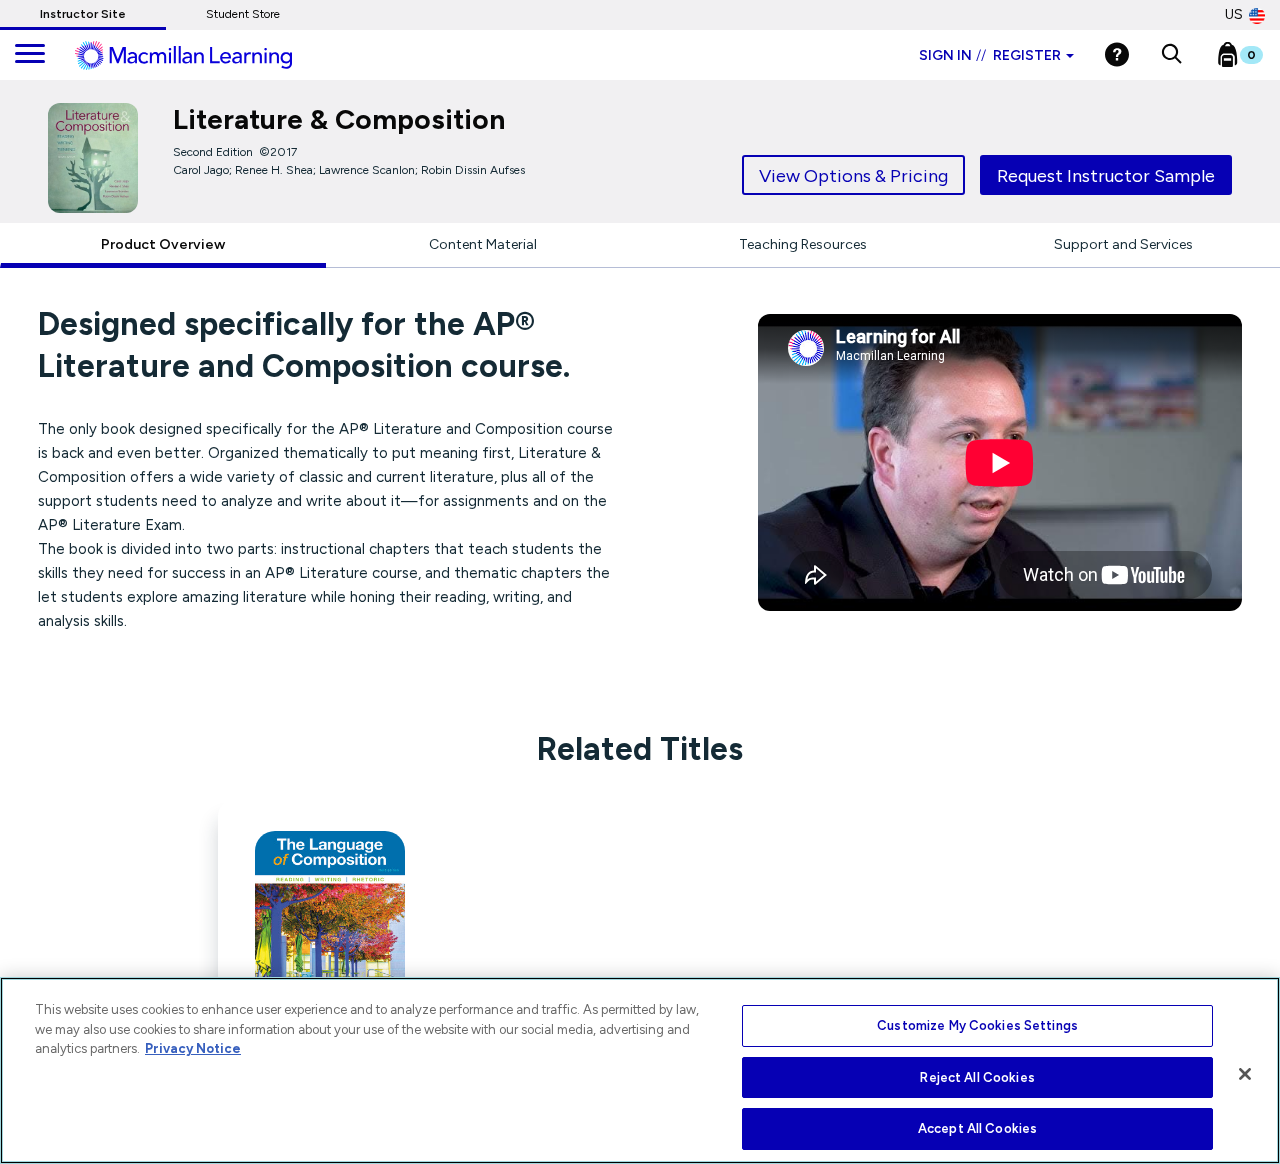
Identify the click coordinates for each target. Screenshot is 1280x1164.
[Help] (1117, 54)
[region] (640, 1070)
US (1234, 14)
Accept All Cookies (977, 1128)
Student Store (243, 14)
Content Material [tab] (483, 244)
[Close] (1245, 1074)
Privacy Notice (193, 1048)
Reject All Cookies (977, 1077)
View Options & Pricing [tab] (853, 176)
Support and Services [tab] (1123, 244)
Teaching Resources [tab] (803, 244)
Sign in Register (990, 55)
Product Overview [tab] (163, 244)
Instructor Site (83, 14)
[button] (1171, 55)
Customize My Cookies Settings (977, 1025)
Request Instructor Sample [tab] (1106, 176)
